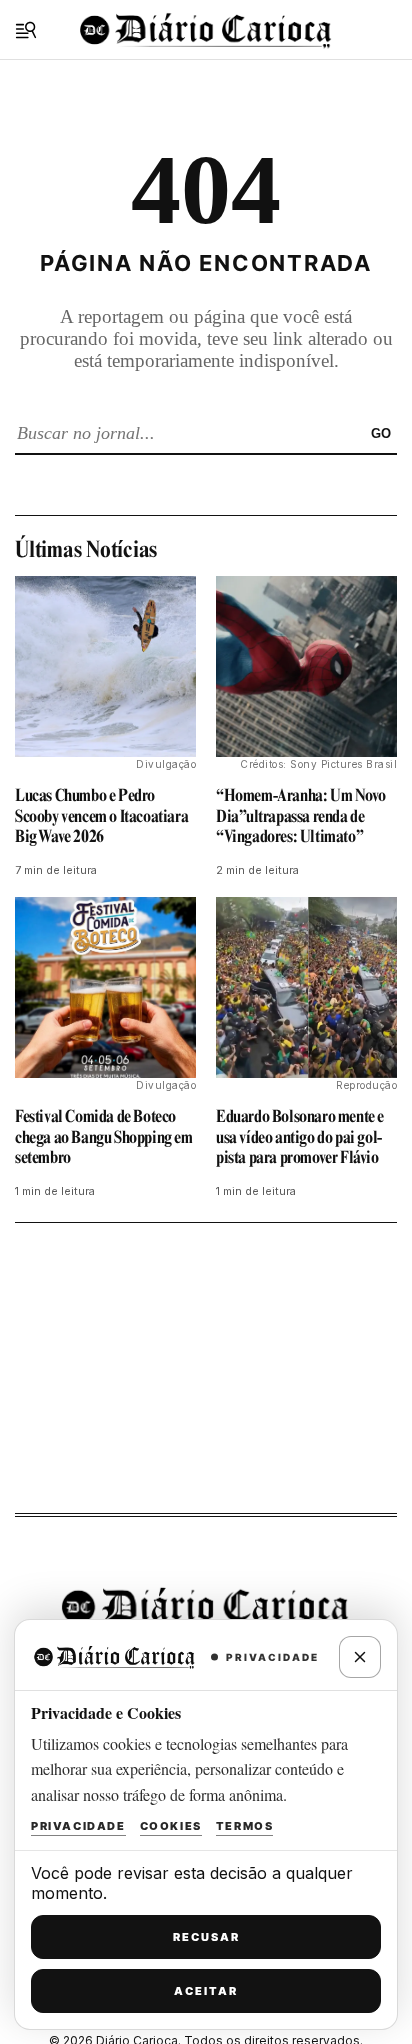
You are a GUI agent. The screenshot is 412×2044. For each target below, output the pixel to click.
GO (381, 433)
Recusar (206, 1937)
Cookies (171, 1826)
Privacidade (78, 1826)
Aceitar (206, 1991)
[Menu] (26, 30)
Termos (245, 1826)
